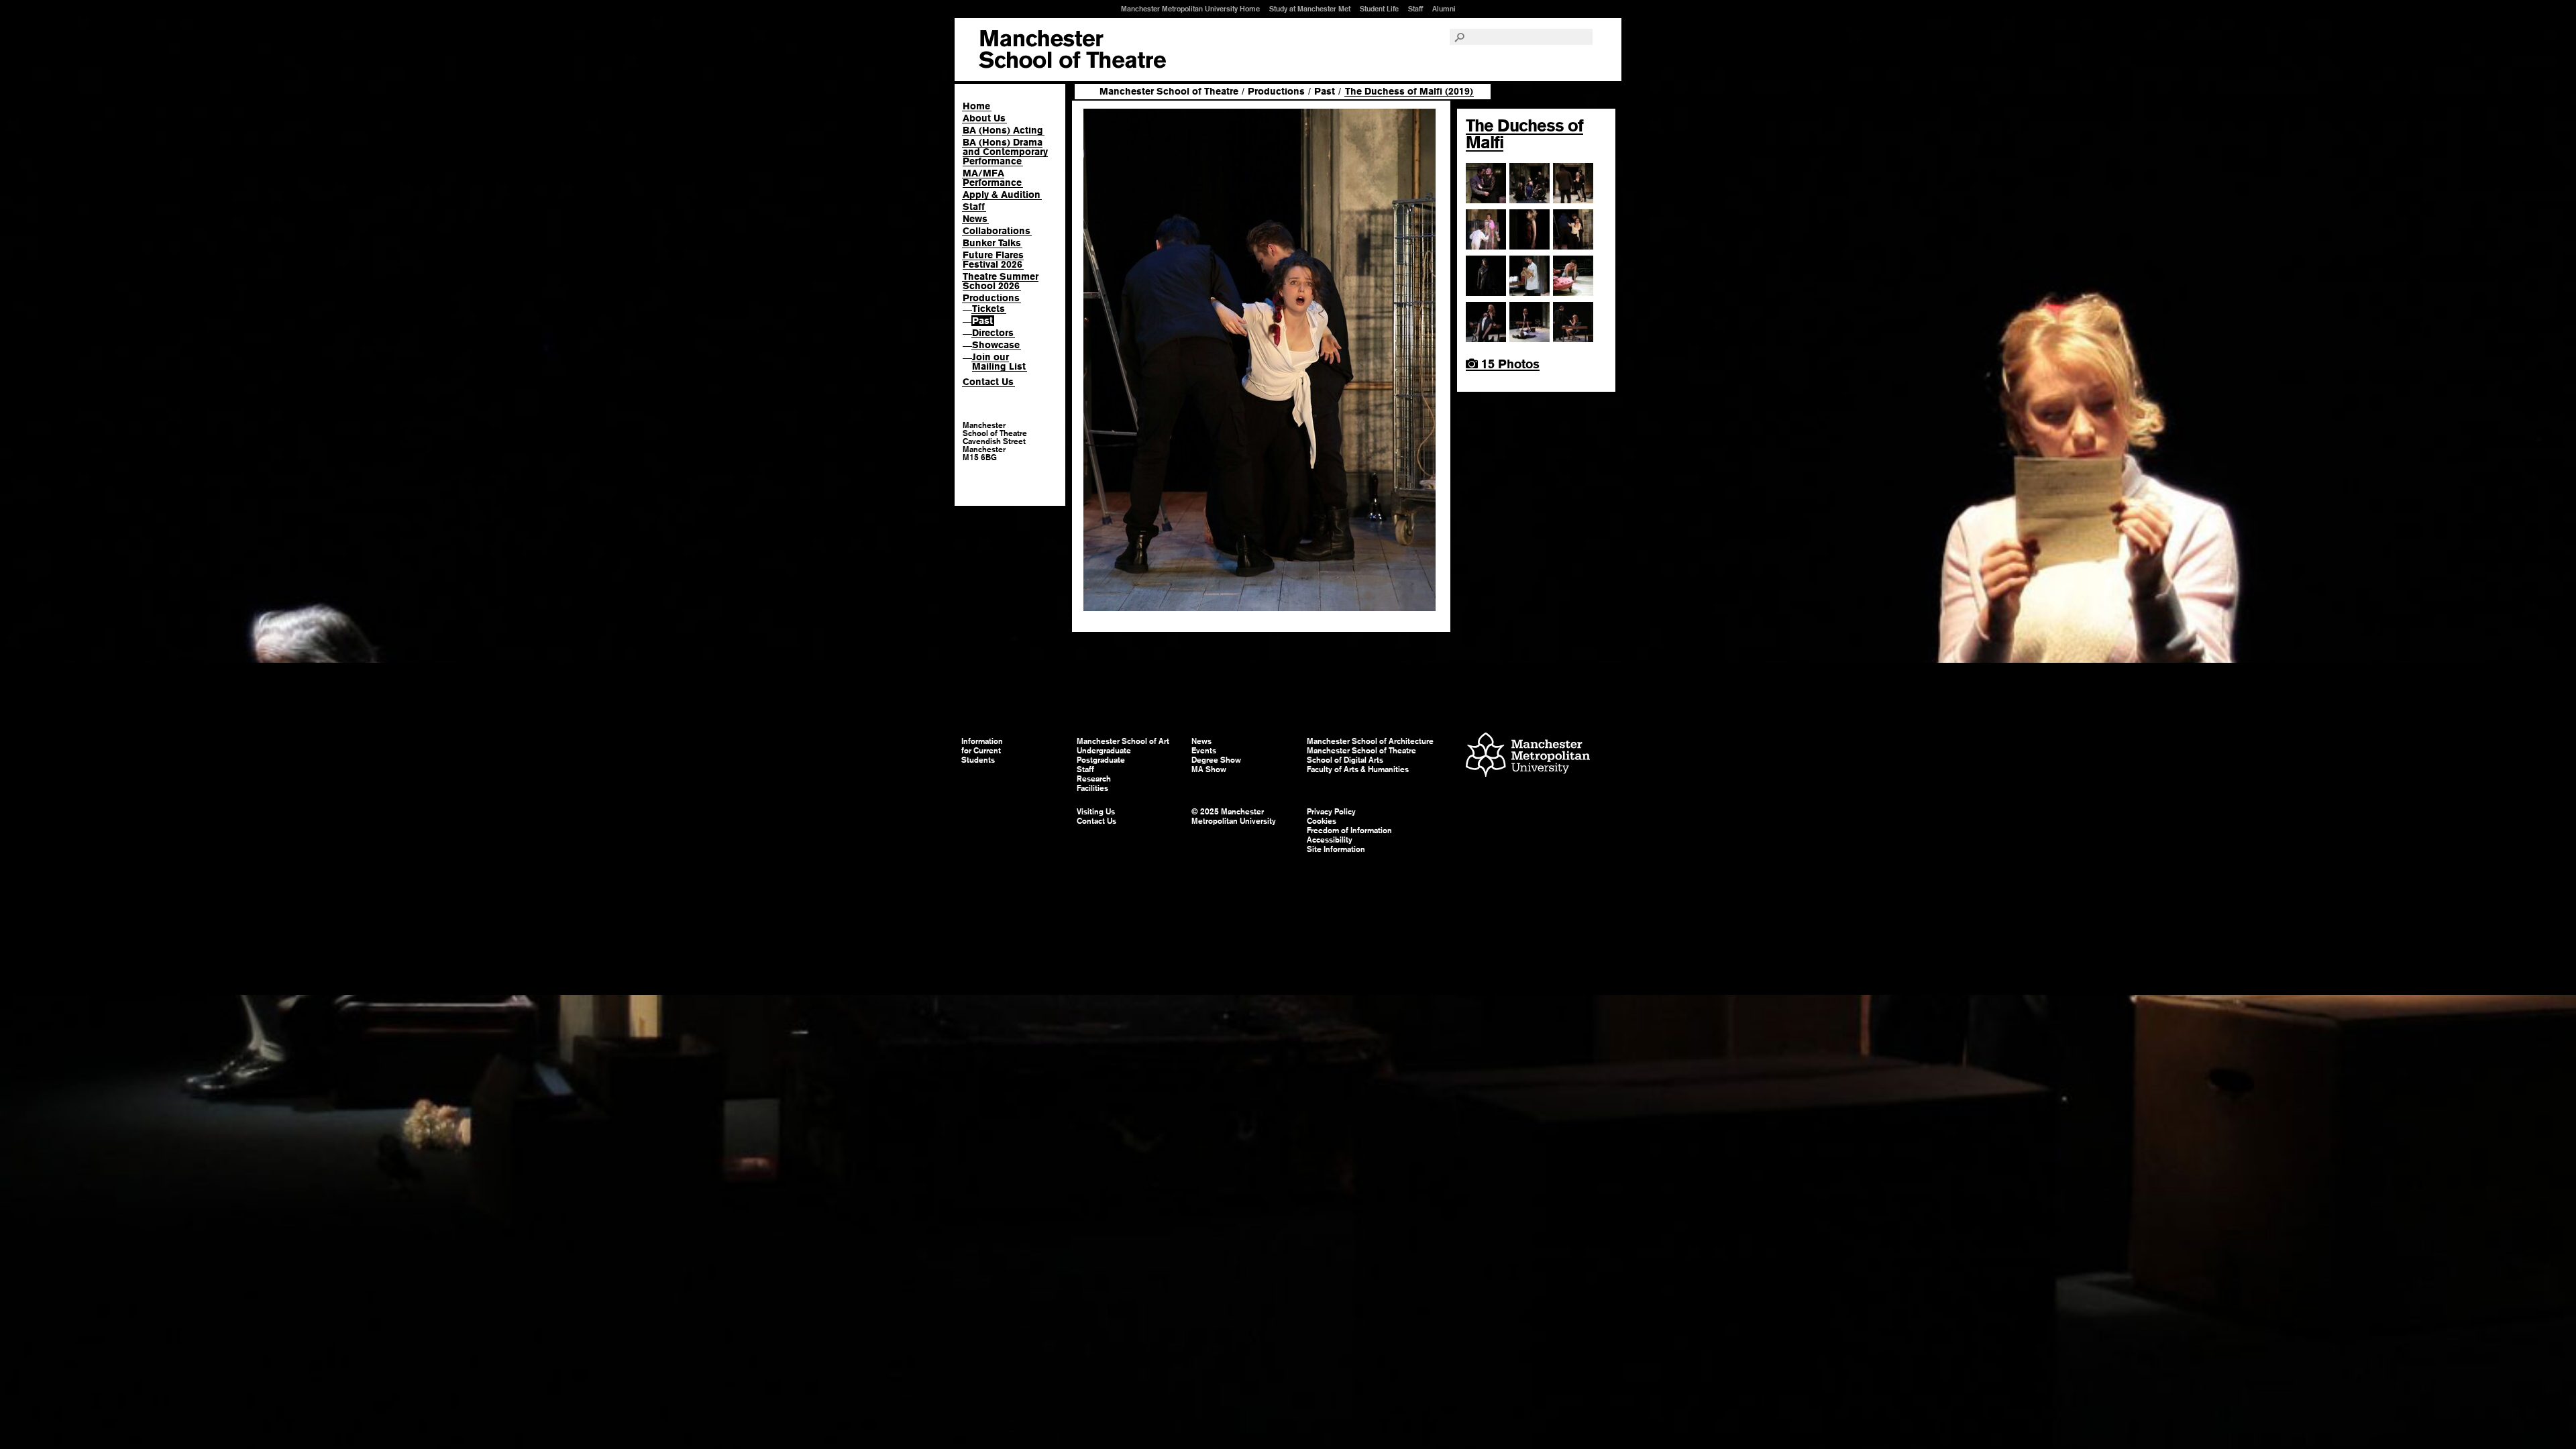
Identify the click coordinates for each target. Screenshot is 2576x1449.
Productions (991, 298)
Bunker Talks (992, 243)
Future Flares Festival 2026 (993, 260)
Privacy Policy (1331, 812)
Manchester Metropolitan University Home (1190, 9)
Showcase (996, 345)
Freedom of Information (1349, 830)
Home (976, 106)
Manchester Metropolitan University (1528, 756)
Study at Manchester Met (1310, 9)
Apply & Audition (1002, 195)
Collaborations (997, 231)
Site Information (1336, 849)
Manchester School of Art (1072, 50)
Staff (1415, 9)
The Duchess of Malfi (1524, 134)
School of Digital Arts (1345, 760)
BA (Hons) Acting (1003, 130)
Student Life (1379, 9)
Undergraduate (1104, 751)
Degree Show (1216, 760)
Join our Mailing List (999, 362)
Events (1204, 751)
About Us (984, 118)
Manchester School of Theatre (1169, 91)
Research (1094, 779)
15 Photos (1509, 364)
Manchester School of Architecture (1370, 741)
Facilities (1092, 788)
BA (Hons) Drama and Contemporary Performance (1005, 152)
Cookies (1322, 821)
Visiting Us (1096, 812)
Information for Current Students (982, 751)
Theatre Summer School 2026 (1001, 281)
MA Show (1209, 769)
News (975, 219)
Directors (993, 333)
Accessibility (1330, 840)
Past (982, 321)
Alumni (1444, 9)
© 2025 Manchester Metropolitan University (1234, 816)
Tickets (988, 309)
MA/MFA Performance (992, 178)
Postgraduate (1101, 760)
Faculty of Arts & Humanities (1358, 769)
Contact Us (988, 382)
